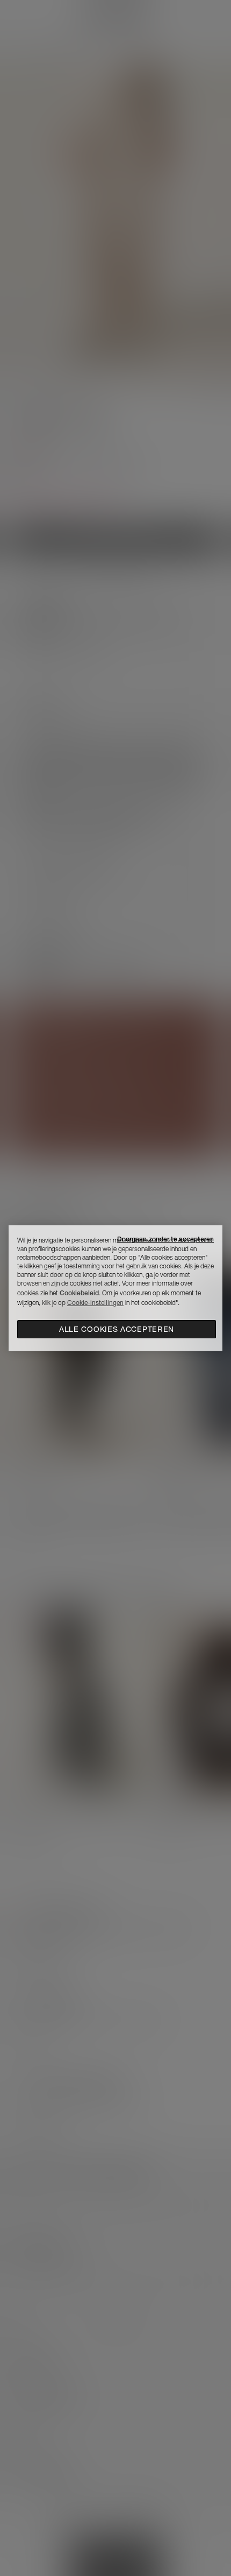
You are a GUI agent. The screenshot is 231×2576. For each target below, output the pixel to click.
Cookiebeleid (79, 1293)
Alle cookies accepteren (117, 1329)
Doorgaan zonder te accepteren (165, 1239)
